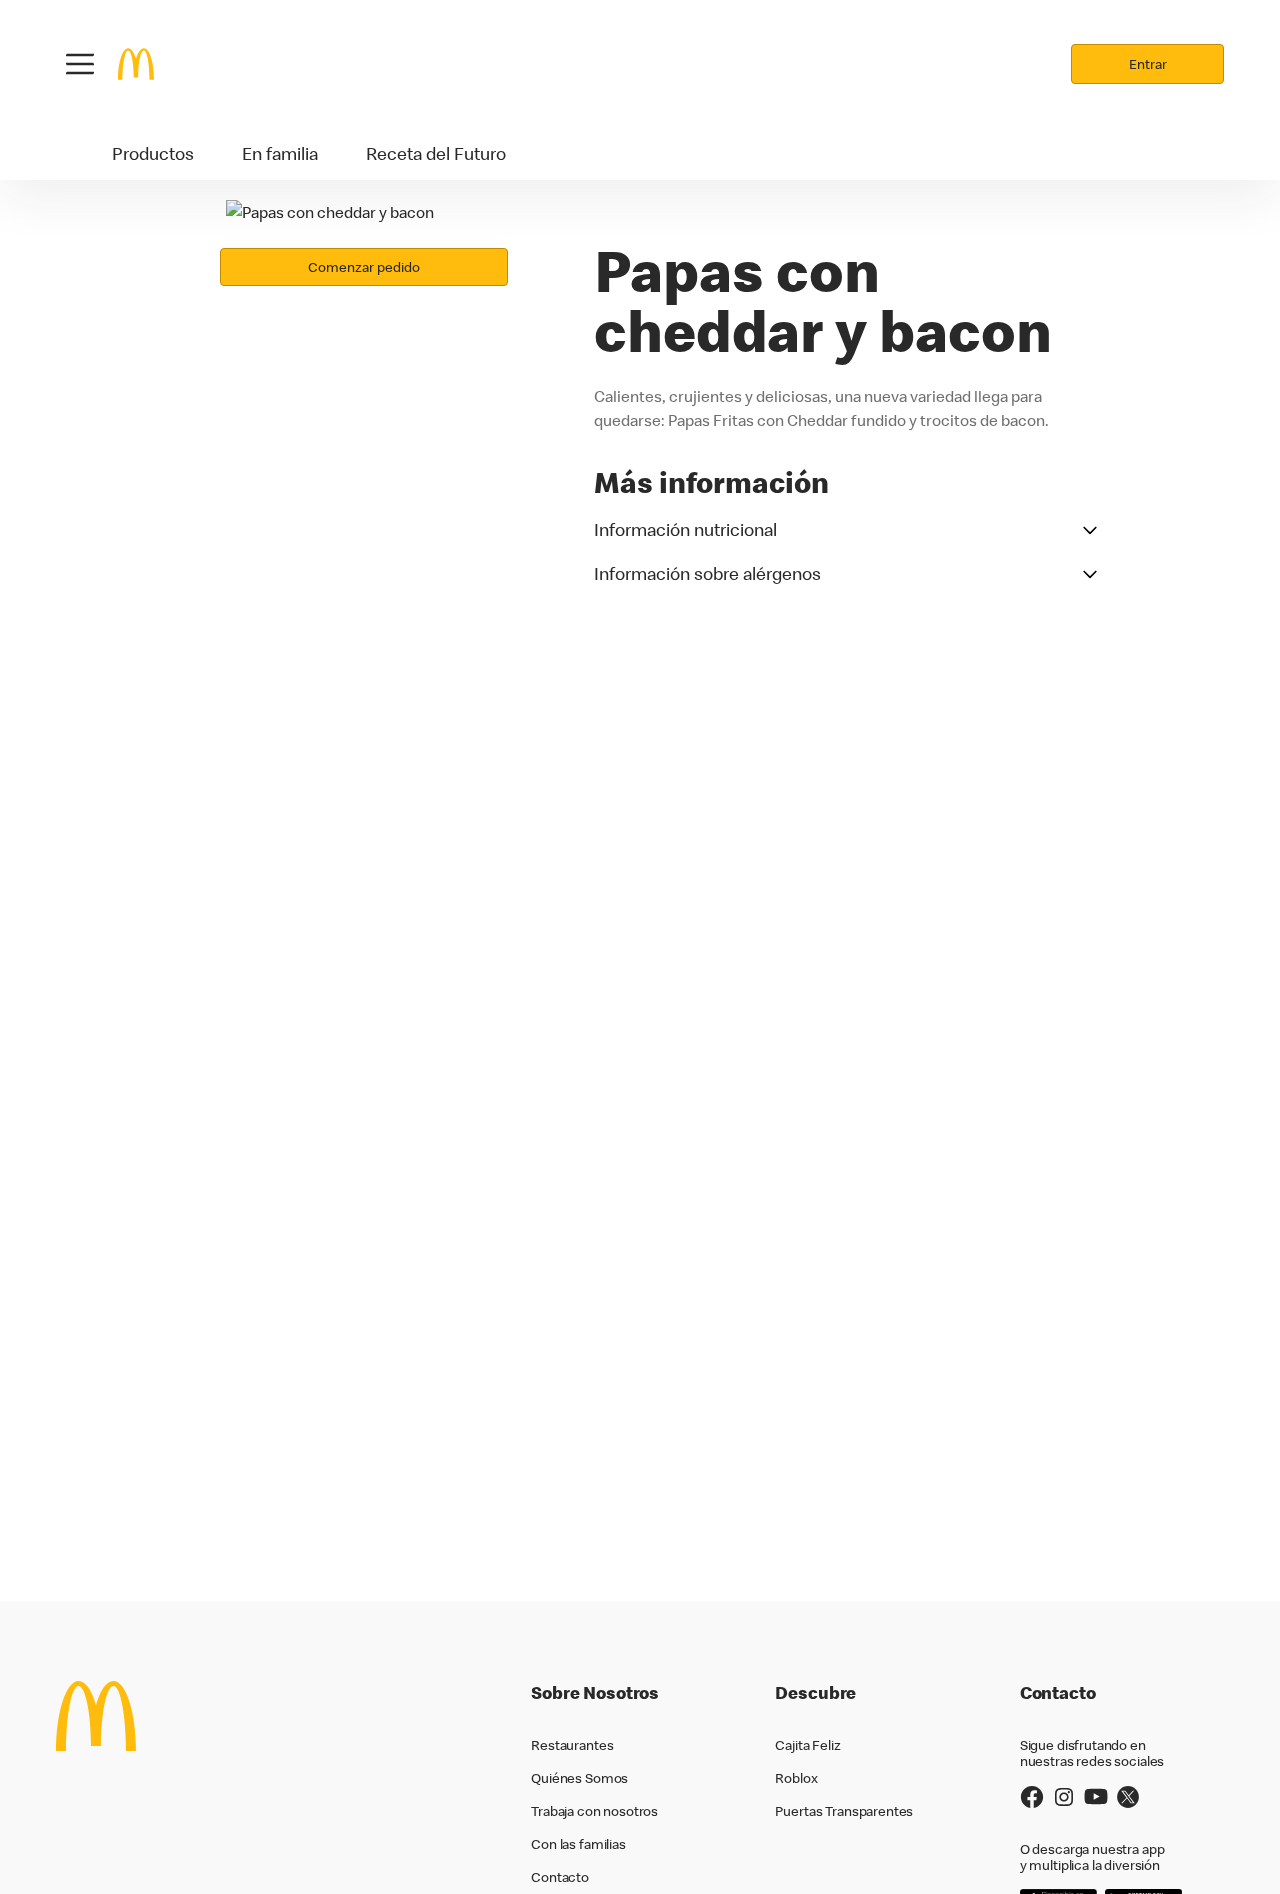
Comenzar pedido (364, 267)
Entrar (1148, 64)
